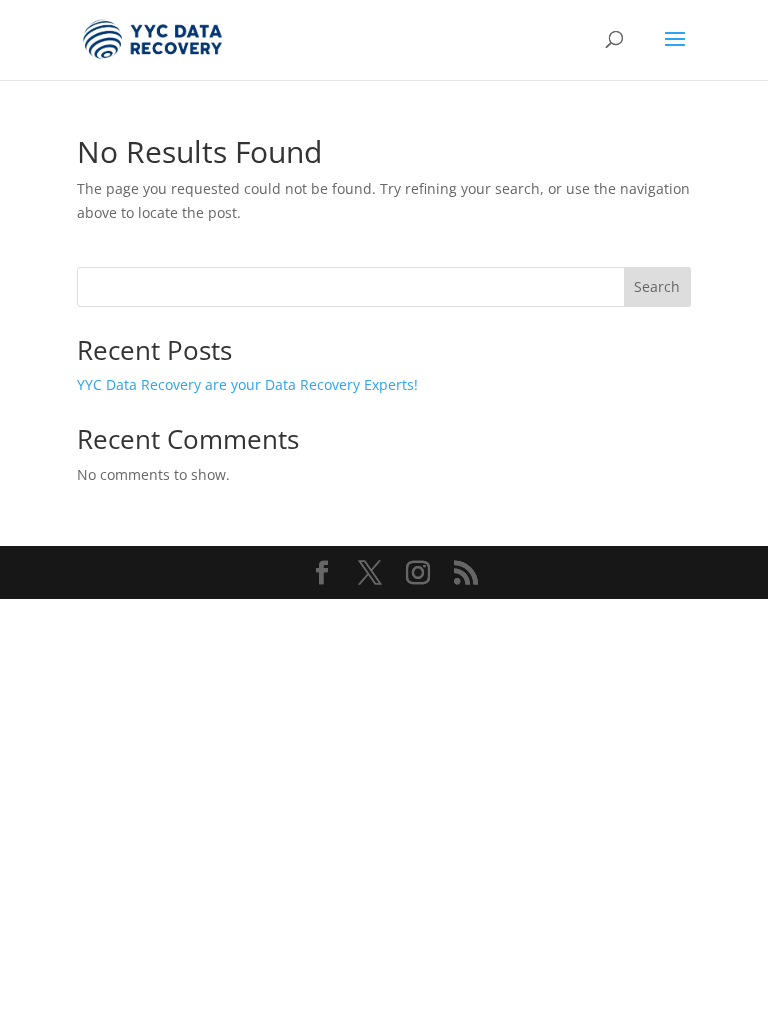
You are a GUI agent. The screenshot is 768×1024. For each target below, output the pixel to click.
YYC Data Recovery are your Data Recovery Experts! (247, 384)
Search (657, 286)
